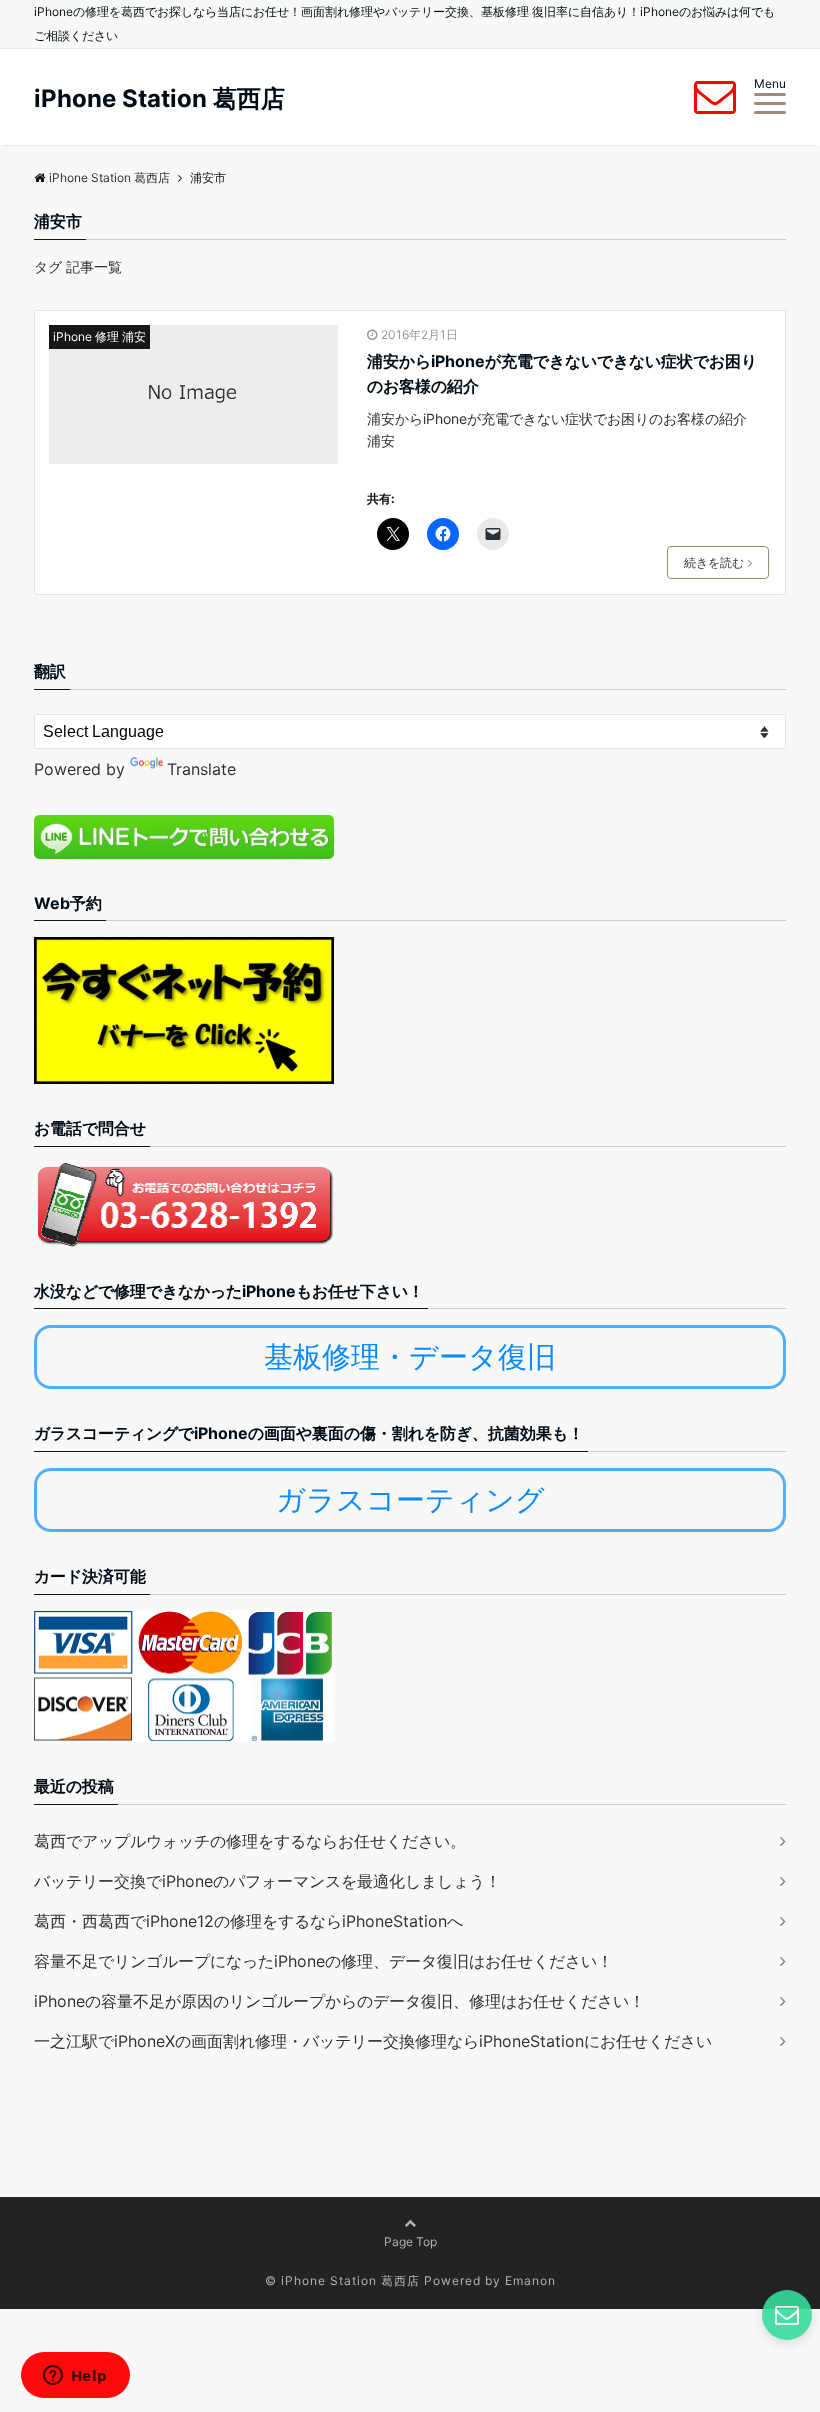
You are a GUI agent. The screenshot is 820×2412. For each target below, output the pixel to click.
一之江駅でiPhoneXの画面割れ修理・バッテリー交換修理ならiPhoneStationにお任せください (373, 2041)
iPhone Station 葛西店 (159, 99)
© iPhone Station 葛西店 (342, 2280)
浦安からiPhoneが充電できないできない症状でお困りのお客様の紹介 (562, 374)
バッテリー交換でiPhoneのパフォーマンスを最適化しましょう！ (267, 1881)
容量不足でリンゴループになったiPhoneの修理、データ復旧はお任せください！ (323, 1961)
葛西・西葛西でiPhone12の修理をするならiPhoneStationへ (248, 1921)
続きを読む (714, 562)
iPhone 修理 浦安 (99, 336)
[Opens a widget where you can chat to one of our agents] (75, 2377)
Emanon (530, 2280)
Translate (201, 769)
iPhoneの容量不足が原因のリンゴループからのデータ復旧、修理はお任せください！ (339, 2001)
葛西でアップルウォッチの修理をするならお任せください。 (250, 1841)
